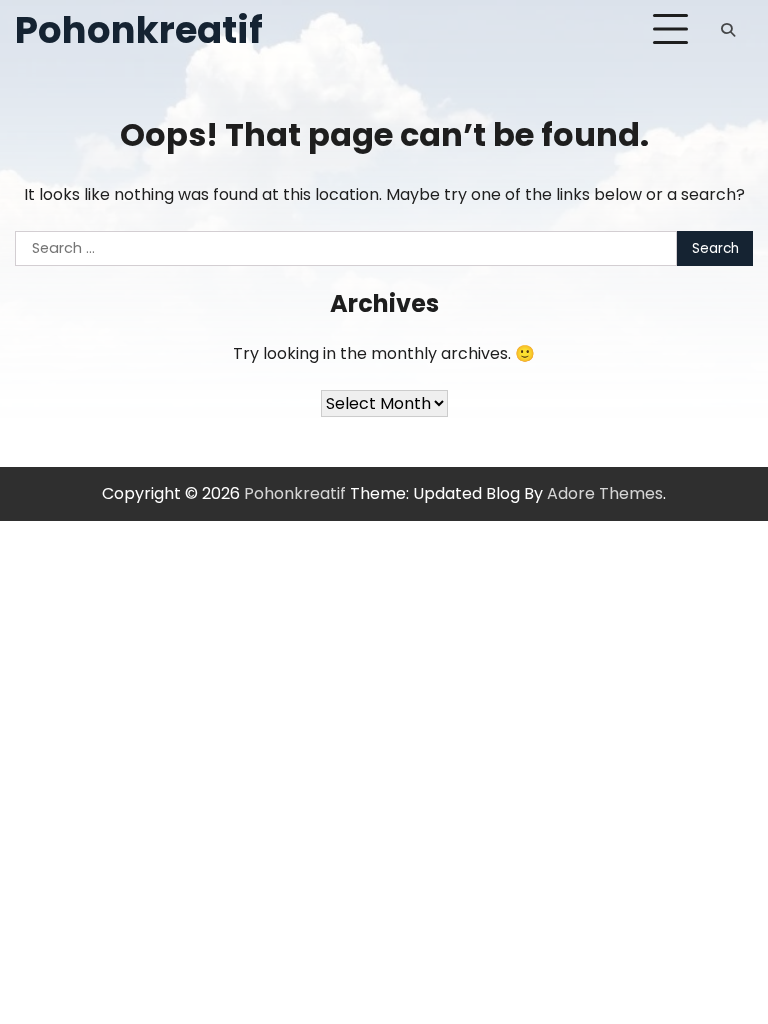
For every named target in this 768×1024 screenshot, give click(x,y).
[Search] (728, 30)
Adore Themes (605, 493)
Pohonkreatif (139, 30)
